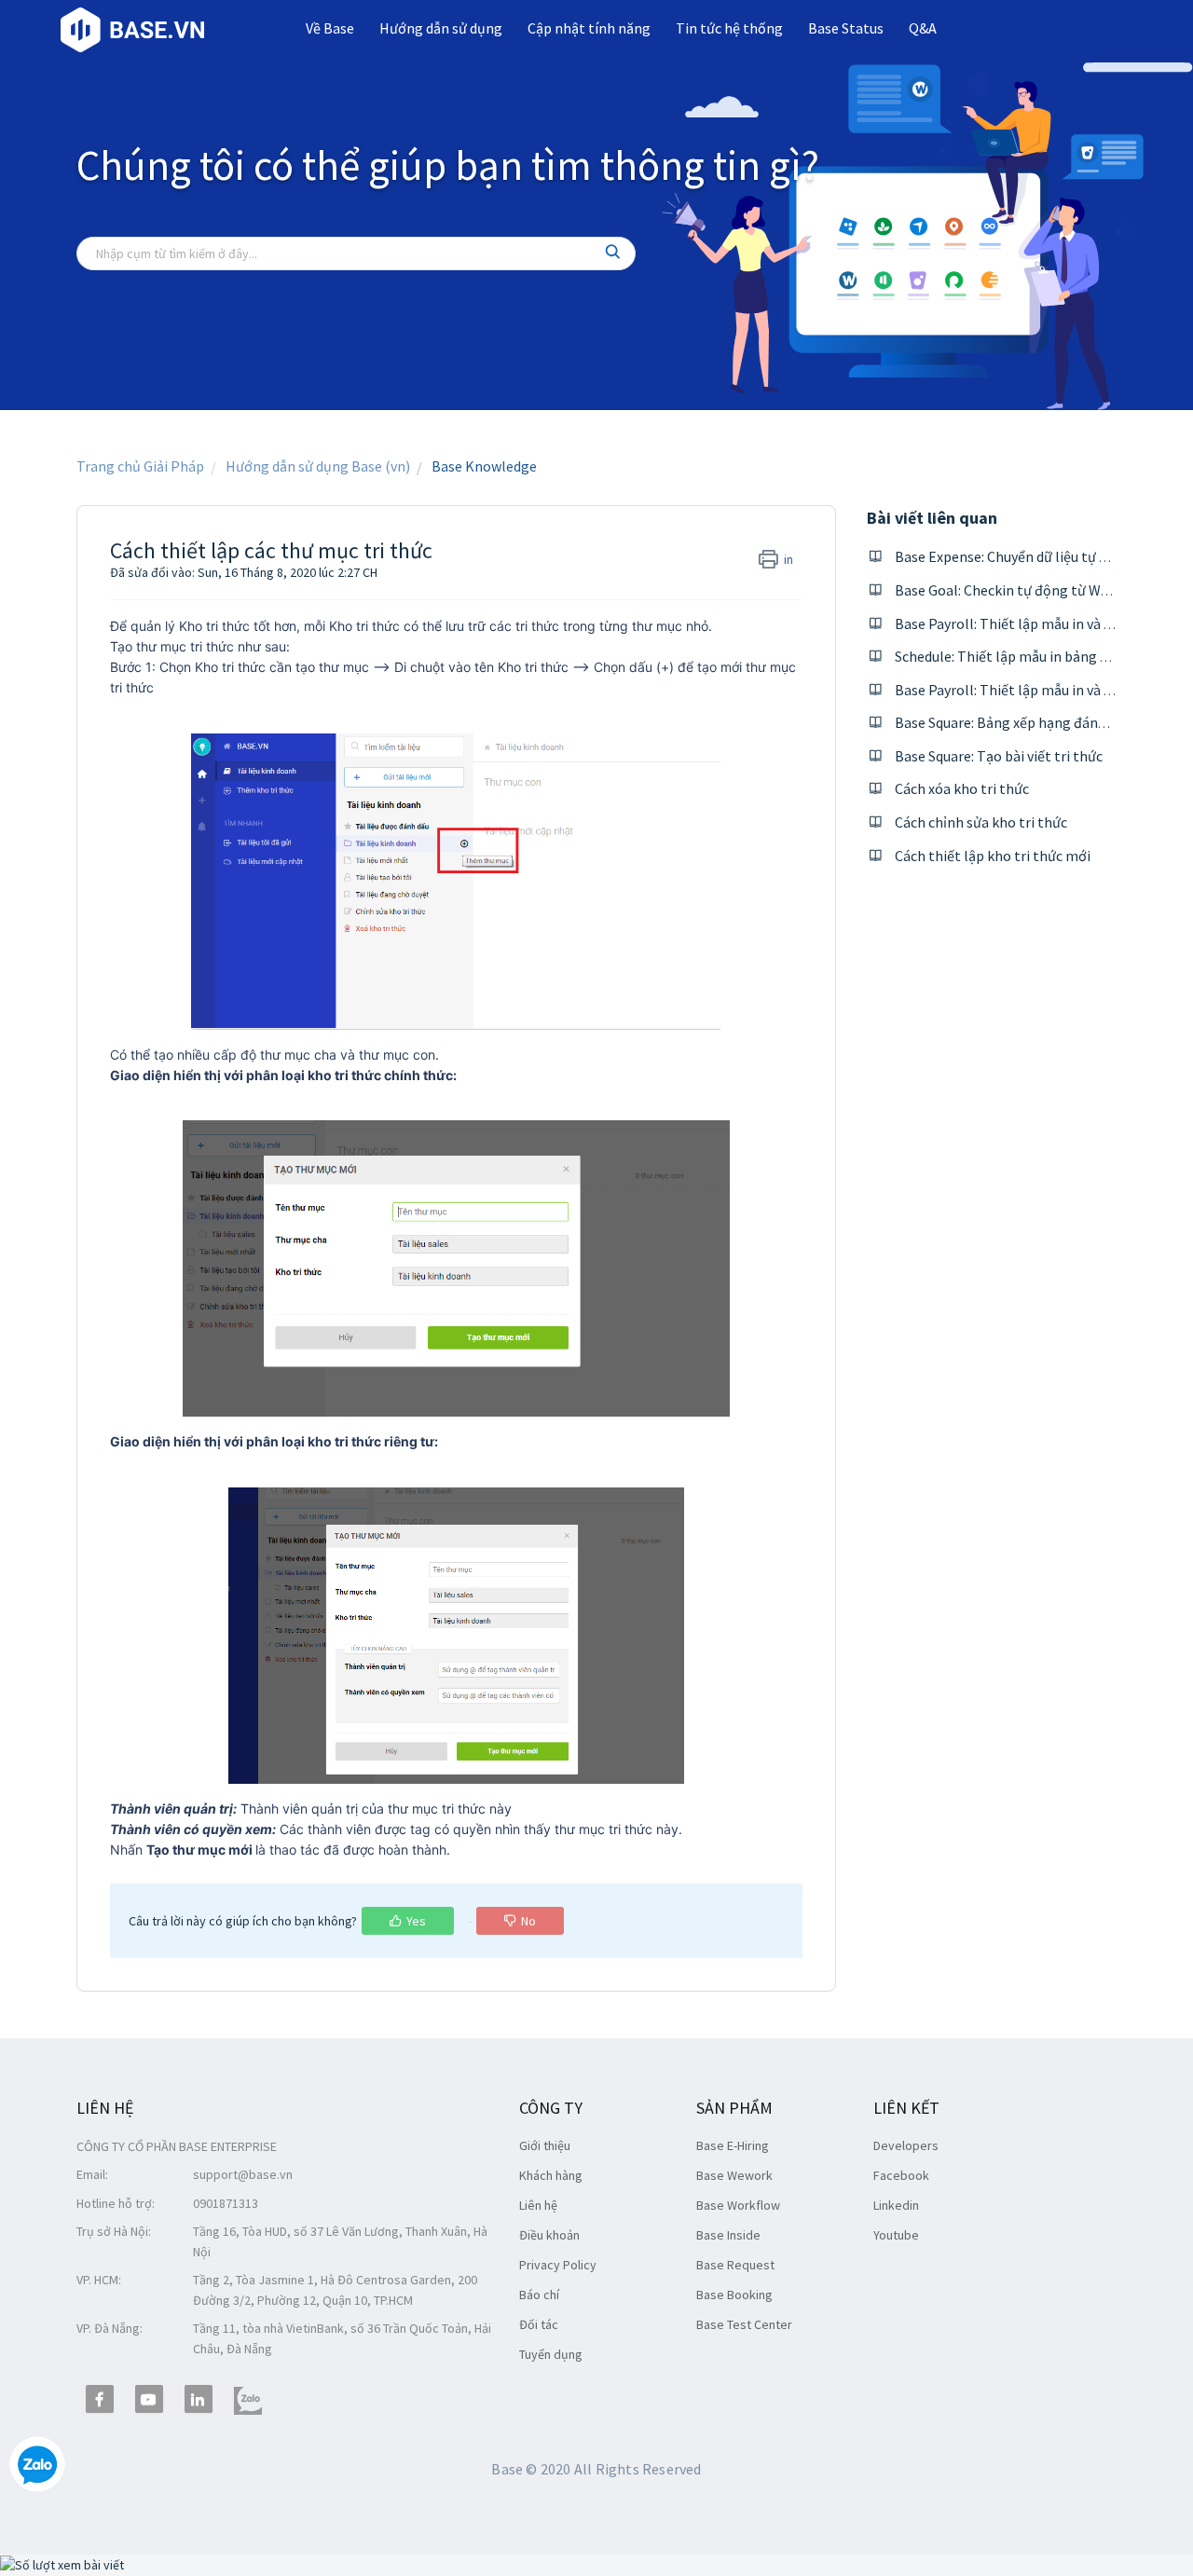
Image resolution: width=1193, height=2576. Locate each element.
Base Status (846, 28)
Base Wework (734, 2175)
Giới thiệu (545, 2145)
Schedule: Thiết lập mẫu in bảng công (1013, 656)
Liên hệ (538, 2205)
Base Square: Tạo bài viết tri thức (999, 756)
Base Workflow (738, 2205)
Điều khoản (549, 2235)
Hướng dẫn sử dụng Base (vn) (318, 466)
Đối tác (539, 2324)
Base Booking (734, 2295)
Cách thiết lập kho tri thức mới (993, 856)
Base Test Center (744, 2324)
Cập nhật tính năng (589, 28)
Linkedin (896, 2205)
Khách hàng (551, 2175)
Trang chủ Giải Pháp (140, 466)
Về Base (330, 28)
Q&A (923, 28)
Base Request (735, 2265)
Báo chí (539, 2295)
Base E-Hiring (733, 2145)
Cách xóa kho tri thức (962, 788)
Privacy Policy (558, 2265)
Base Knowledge (484, 466)
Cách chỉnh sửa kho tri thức (981, 822)
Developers (906, 2145)
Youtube (896, 2235)
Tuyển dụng (551, 2354)
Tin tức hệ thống (729, 28)
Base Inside (728, 2235)
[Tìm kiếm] (613, 253)
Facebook (901, 2175)
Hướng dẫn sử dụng (441, 28)
